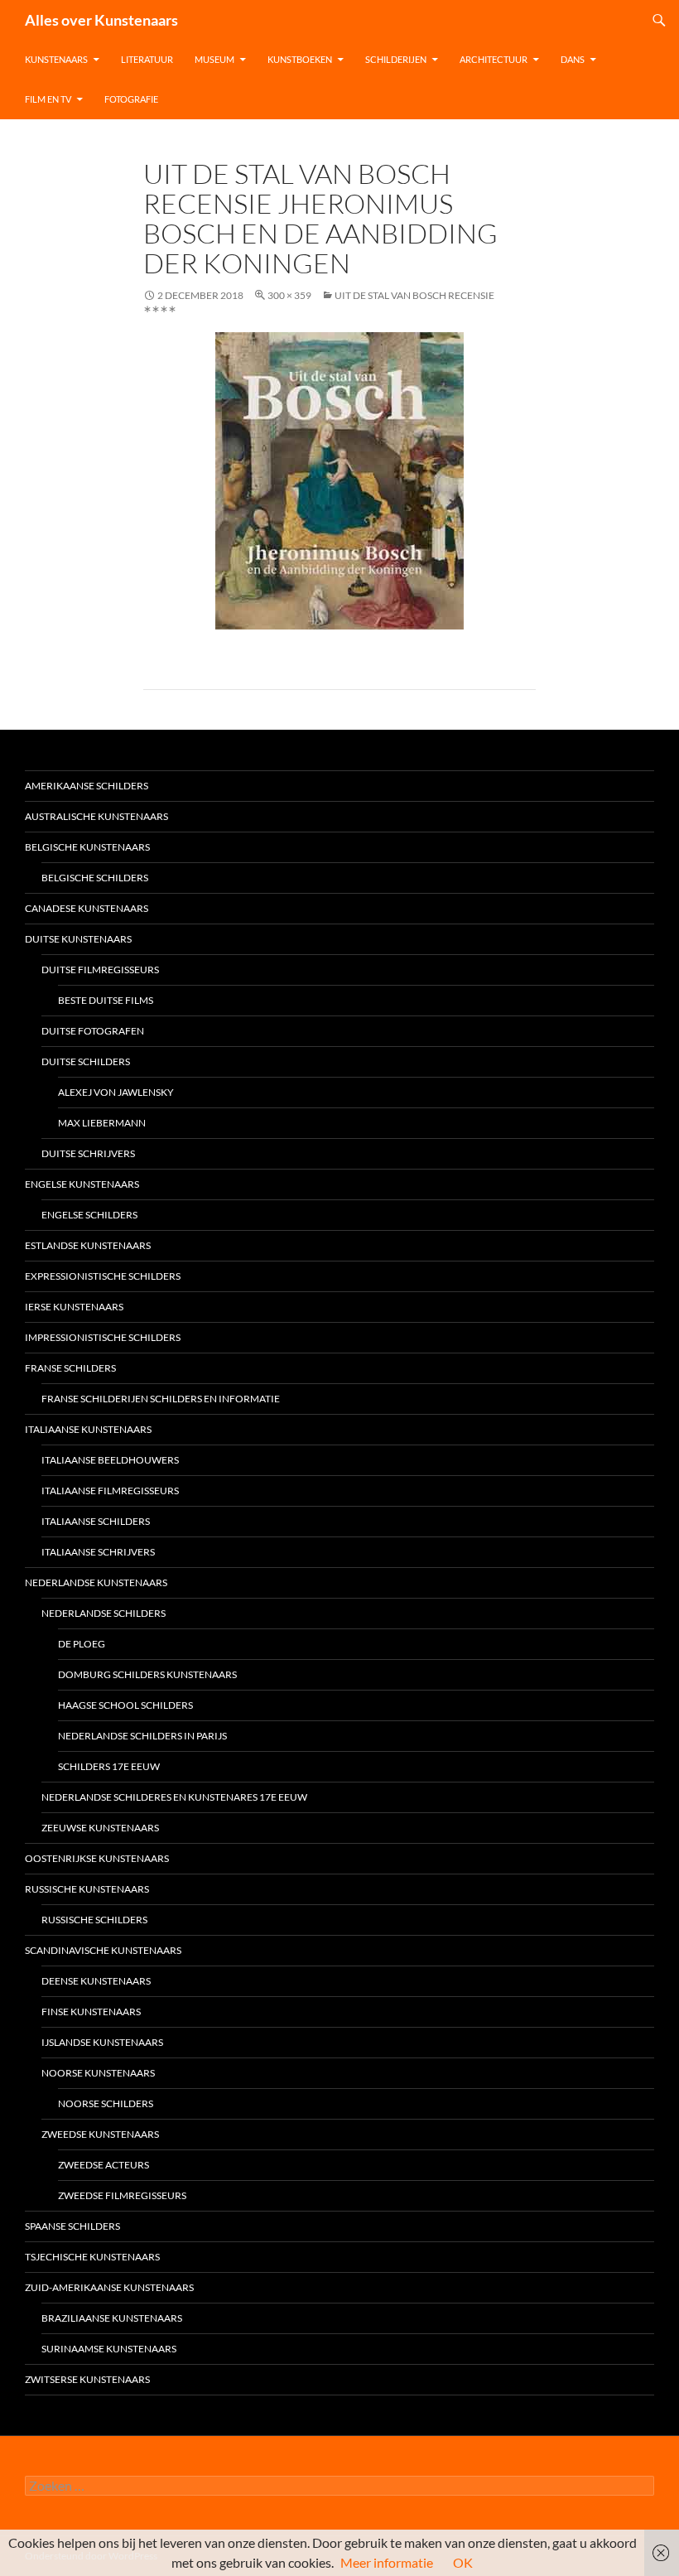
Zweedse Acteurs (104, 2165)
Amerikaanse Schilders (87, 786)
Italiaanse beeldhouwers (110, 1460)
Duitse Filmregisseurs (100, 970)
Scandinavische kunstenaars (103, 1950)
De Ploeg (82, 1644)
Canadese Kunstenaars (87, 908)
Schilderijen (396, 59)
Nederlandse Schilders (104, 1613)
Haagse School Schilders (125, 1705)
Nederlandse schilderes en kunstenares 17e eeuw (174, 1797)
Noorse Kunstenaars (98, 2073)
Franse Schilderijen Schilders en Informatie (161, 1399)
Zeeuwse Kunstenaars (100, 1828)
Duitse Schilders (86, 1061)
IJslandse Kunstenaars (102, 2042)
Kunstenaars (56, 59)
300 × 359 (289, 295)
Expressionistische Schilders (103, 1276)
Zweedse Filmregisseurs (122, 2195)
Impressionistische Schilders (103, 1337)
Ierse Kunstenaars (74, 1307)
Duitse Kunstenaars (78, 939)
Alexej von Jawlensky (116, 1092)
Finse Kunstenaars (91, 2012)
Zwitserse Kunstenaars (87, 2379)
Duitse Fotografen (93, 1031)
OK (463, 2562)
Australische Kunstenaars (96, 816)
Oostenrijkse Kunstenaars (97, 1858)
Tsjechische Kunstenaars (92, 2257)
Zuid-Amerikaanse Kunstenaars (109, 2287)
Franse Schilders (70, 1368)
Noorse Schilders (106, 2103)
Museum (214, 59)
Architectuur (494, 59)
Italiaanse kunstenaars (88, 1429)
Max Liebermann (102, 1123)
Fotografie (131, 99)
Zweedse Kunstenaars (100, 2134)
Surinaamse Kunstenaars (109, 2349)
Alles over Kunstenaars (101, 20)
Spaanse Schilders (72, 2226)
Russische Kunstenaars (87, 1889)
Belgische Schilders (95, 878)
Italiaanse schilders (96, 1521)
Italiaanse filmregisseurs (110, 1491)
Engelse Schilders (89, 1215)
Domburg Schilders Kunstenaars (147, 1674)
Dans (573, 59)
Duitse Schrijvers (88, 1153)
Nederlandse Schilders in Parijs (142, 1736)
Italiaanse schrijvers (98, 1552)
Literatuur (147, 59)
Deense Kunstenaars (96, 1981)
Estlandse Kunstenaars (88, 1245)
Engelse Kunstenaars (82, 1184)
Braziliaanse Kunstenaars (112, 2318)
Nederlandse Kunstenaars (96, 1582)
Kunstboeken (300, 59)
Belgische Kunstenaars (87, 847)
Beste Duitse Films (106, 1000)
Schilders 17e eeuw (109, 1766)
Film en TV (48, 99)
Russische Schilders (94, 1920)
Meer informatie (387, 2562)
